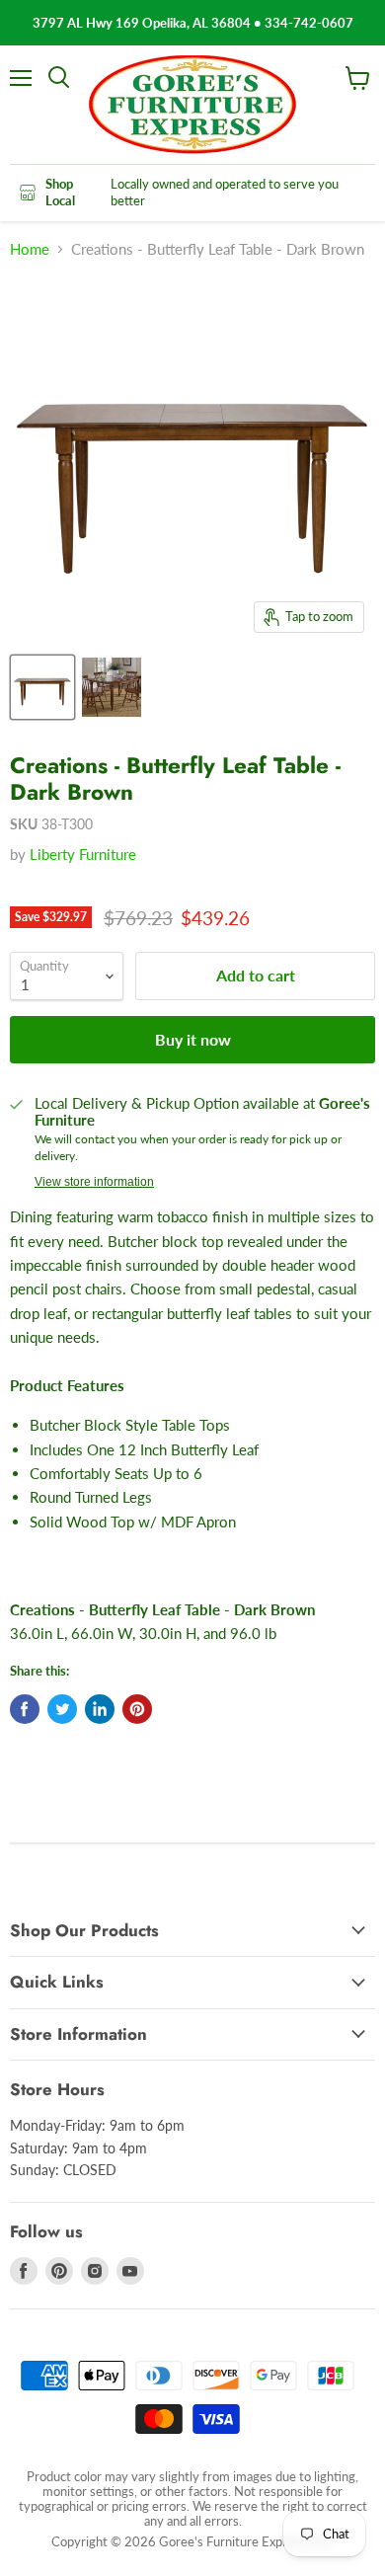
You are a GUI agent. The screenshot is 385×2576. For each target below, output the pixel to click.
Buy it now (193, 1039)
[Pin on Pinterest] (137, 1709)
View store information (94, 1182)
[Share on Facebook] (25, 1709)
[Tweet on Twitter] (62, 1709)
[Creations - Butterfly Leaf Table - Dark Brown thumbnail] (42, 687)
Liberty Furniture (83, 854)
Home (30, 249)
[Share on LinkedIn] (100, 1709)
